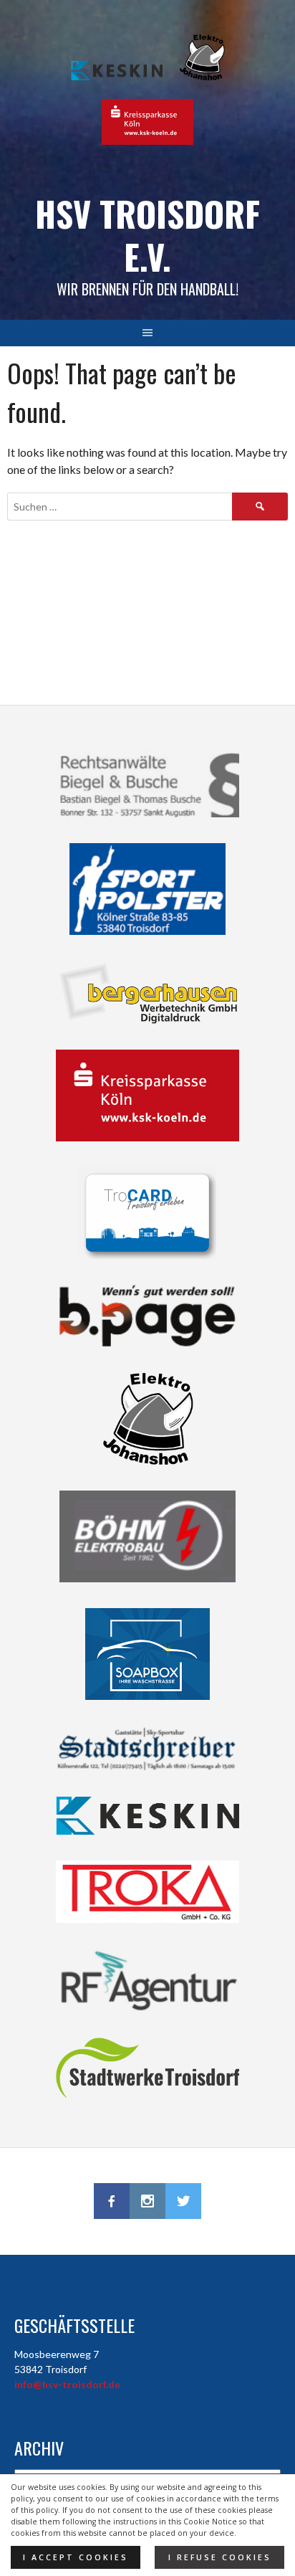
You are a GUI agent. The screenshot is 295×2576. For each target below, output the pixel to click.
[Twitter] (183, 2201)
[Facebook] (112, 2201)
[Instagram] (147, 2201)
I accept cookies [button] (76, 2557)
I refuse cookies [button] (220, 2557)
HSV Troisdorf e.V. (147, 235)
